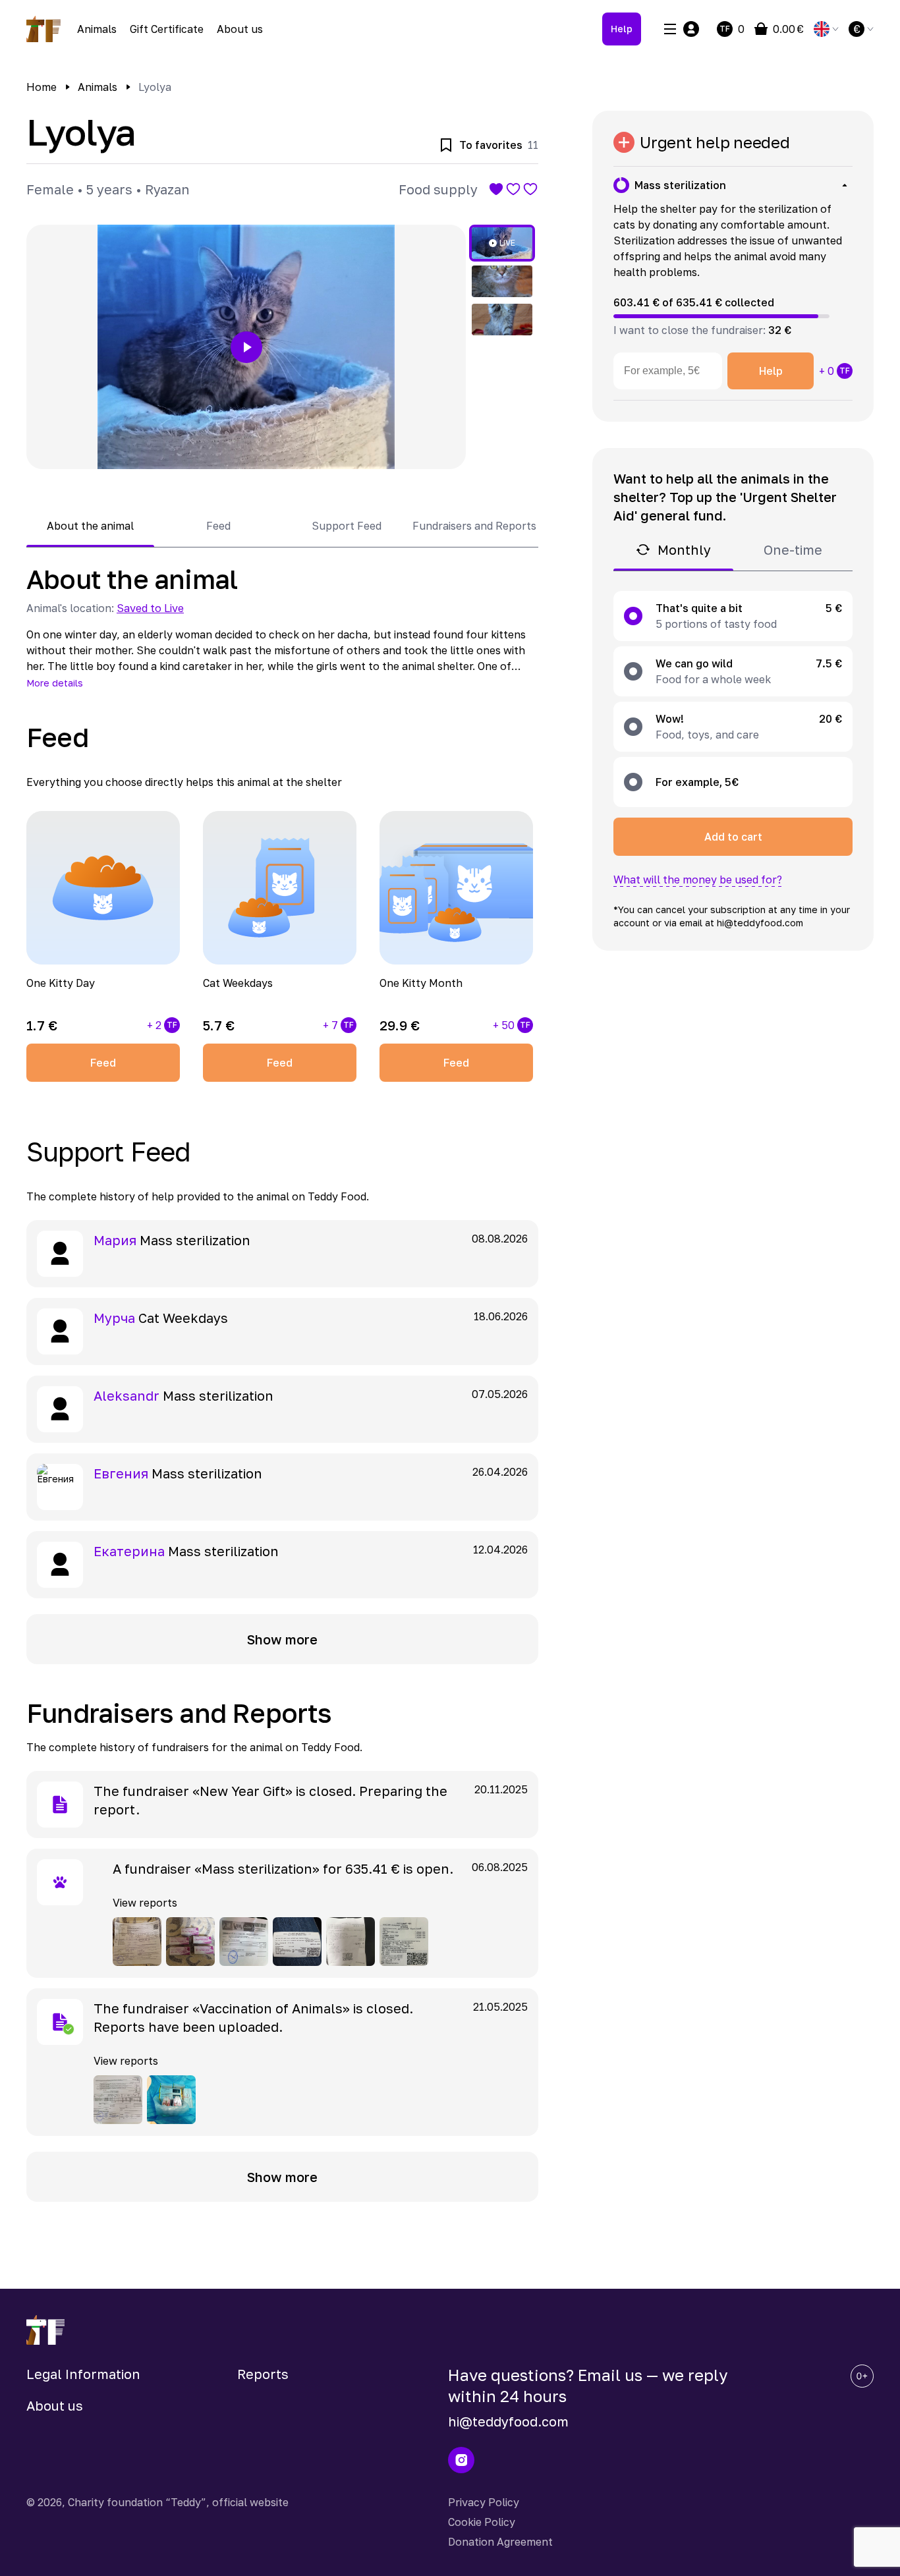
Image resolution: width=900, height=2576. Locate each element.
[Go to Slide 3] (502, 320)
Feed (103, 1063)
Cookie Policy (482, 2522)
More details (55, 683)
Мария (115, 1240)
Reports (263, 2374)
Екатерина (129, 1551)
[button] (246, 347)
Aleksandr (127, 1395)
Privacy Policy (484, 2502)
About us (240, 29)
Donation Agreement (500, 2542)
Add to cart (733, 837)
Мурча (114, 1318)
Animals (97, 29)
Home (42, 87)
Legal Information (83, 2374)
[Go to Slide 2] (502, 281)
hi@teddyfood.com (508, 2421)
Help (622, 29)
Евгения (121, 1473)
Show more (282, 1639)
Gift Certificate (167, 29)
